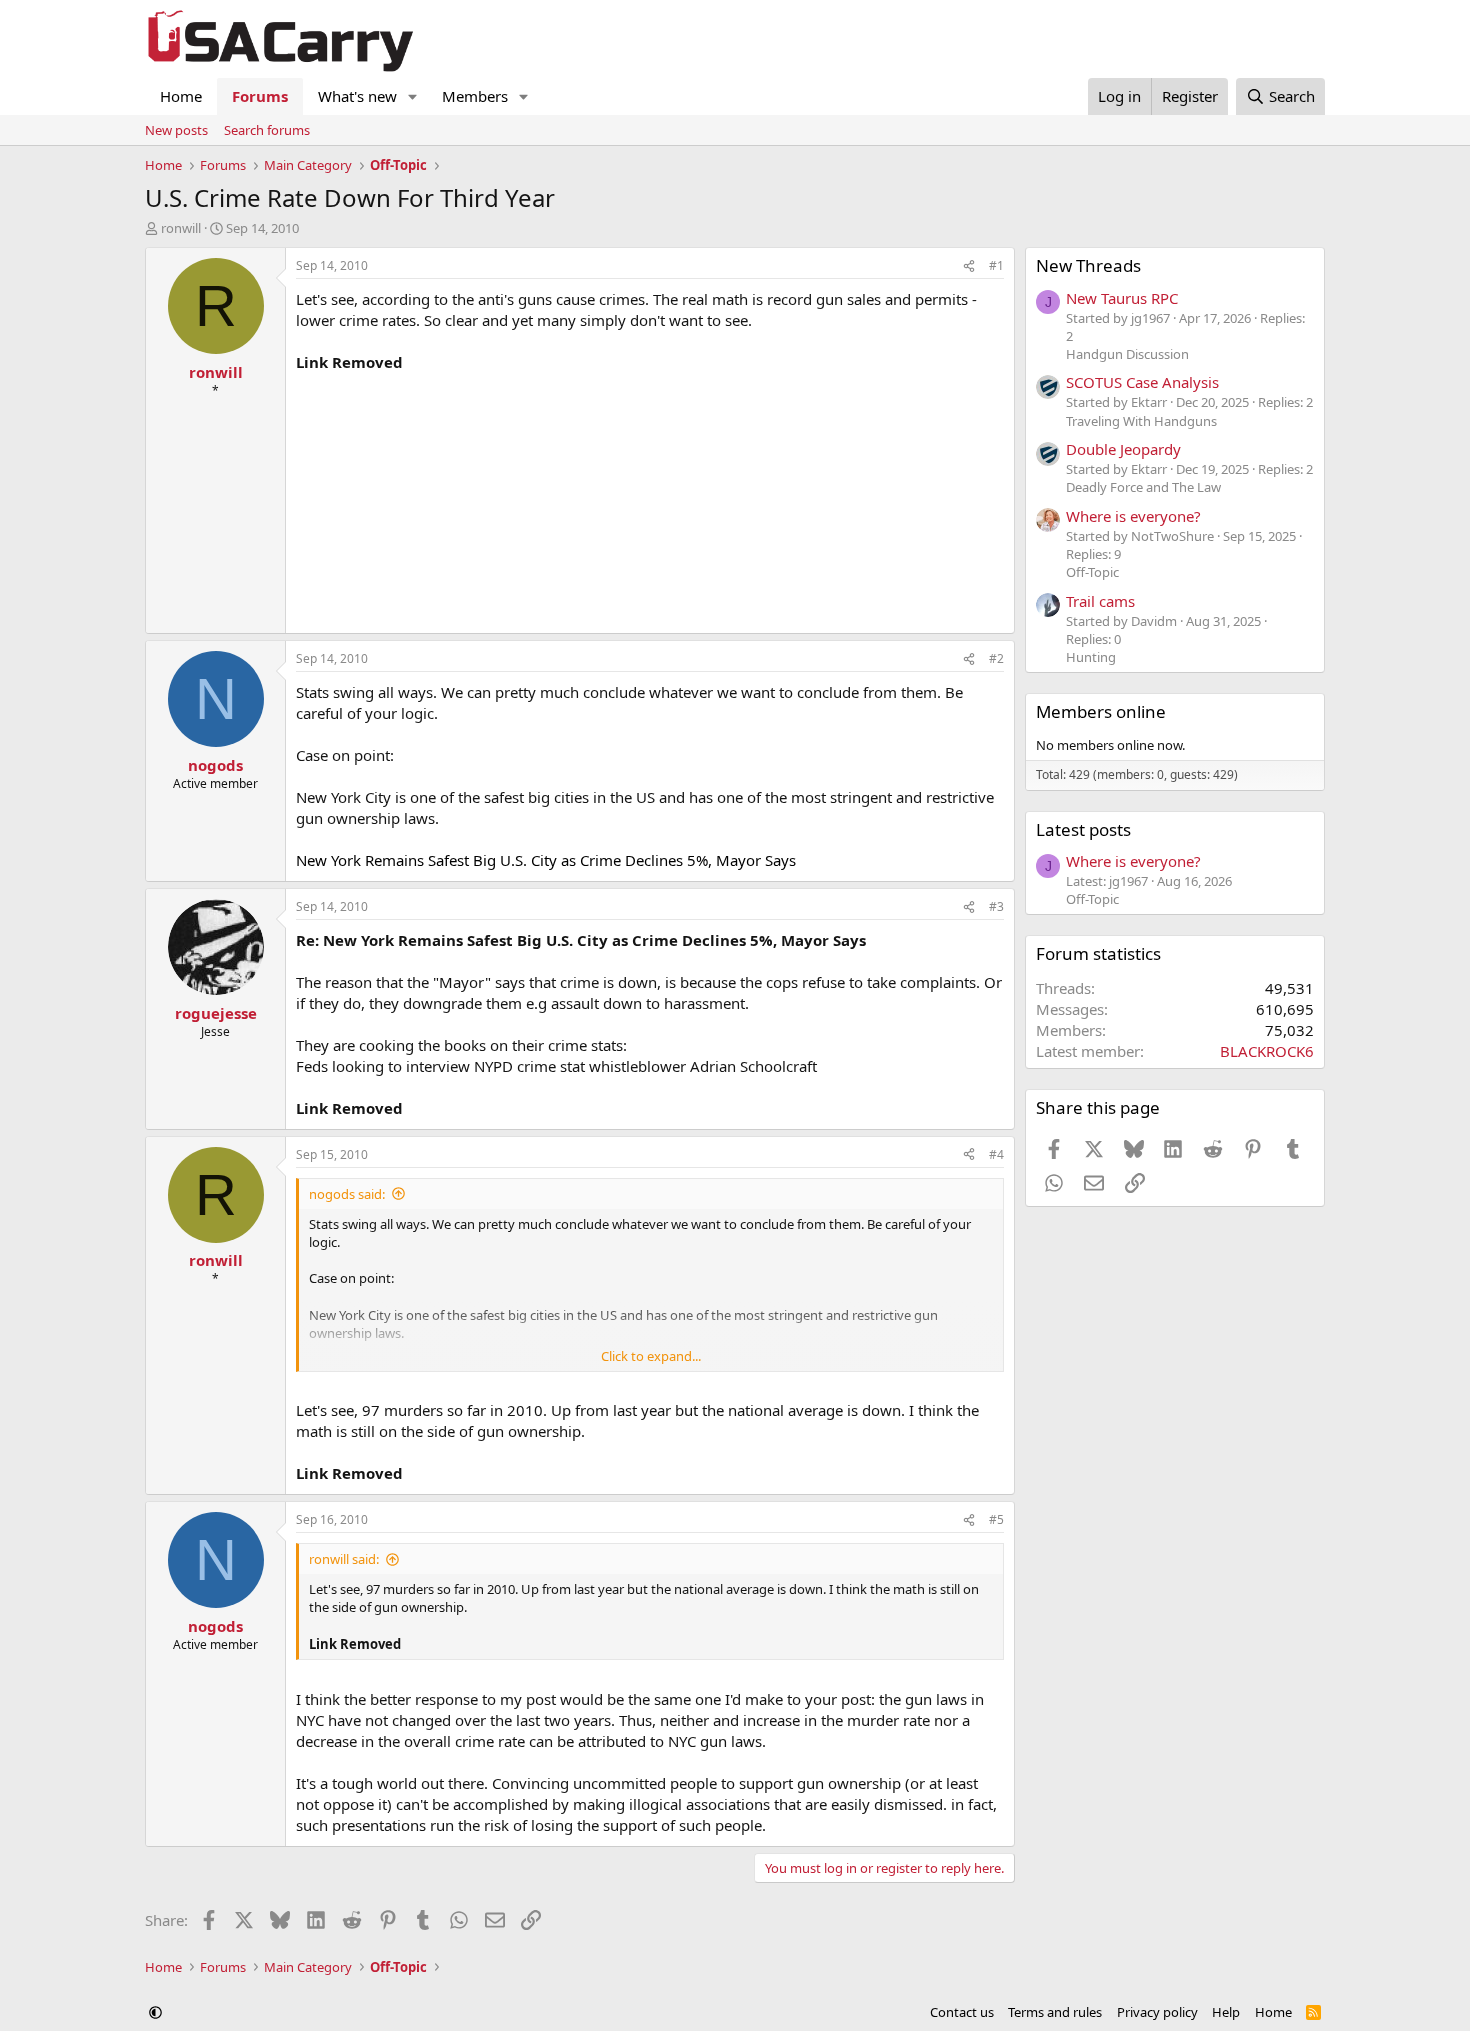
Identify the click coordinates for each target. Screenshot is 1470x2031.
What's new (357, 96)
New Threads (1088, 265)
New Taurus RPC (1122, 298)
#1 (996, 265)
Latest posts (1083, 829)
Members (475, 96)
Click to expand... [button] (651, 1356)
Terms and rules (1055, 2012)
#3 (996, 906)
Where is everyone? (1133, 516)
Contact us (962, 2012)
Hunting (1091, 657)
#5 (996, 1519)
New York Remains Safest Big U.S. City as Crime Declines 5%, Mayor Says (546, 860)
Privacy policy (1157, 2012)
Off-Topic (1092, 572)
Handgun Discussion (1127, 354)
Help (1226, 2012)
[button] (413, 96)
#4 (996, 1154)
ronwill (181, 228)
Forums (260, 96)
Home (181, 96)
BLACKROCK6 (1267, 1051)
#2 (996, 658)
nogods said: (347, 1194)
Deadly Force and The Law (1143, 487)
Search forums (267, 130)
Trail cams (1100, 601)
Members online (1101, 711)
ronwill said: (344, 1559)
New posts (176, 130)
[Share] (969, 266)
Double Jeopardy (1123, 449)
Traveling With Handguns (1141, 421)
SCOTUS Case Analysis (1142, 382)
